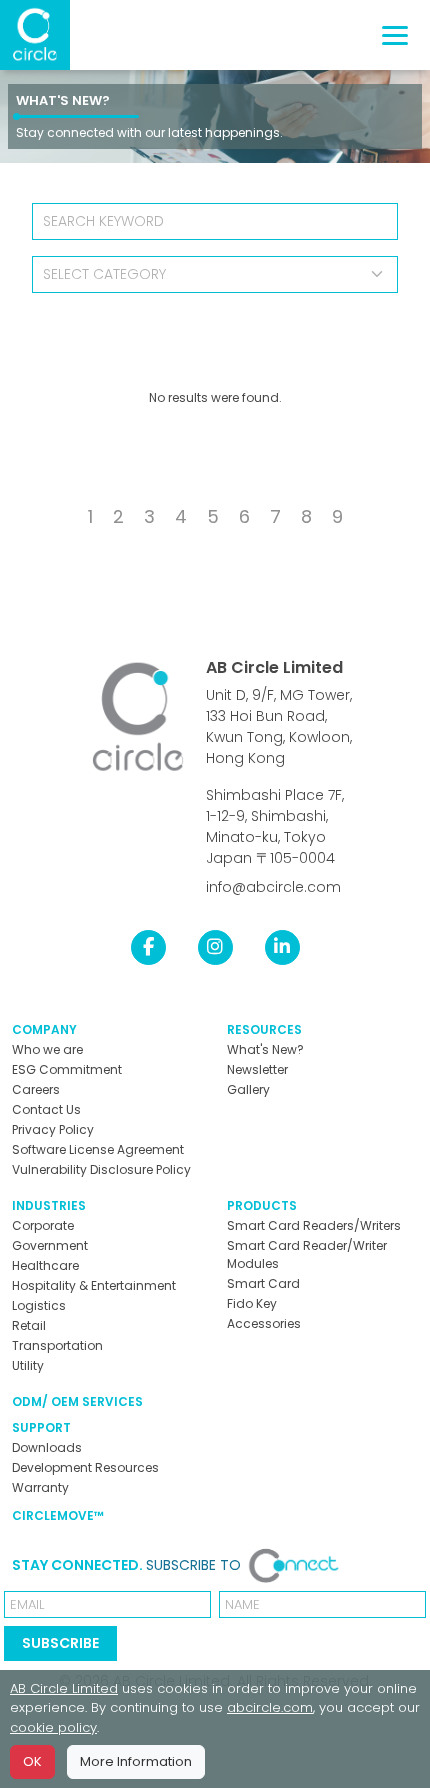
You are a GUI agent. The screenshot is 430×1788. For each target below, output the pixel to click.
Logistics (39, 1305)
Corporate (43, 1225)
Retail (29, 1325)
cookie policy (53, 1727)
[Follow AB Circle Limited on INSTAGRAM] (215, 947)
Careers (36, 1089)
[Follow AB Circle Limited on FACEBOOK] (148, 947)
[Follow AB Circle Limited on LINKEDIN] (282, 947)
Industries (49, 1205)
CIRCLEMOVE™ (58, 1515)
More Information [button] (136, 1761)
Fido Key (252, 1303)
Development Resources (85, 1467)
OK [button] (32, 1761)
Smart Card (263, 1283)
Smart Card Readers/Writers (314, 1225)
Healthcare (45, 1265)
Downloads (47, 1447)
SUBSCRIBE (60, 1643)
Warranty (40, 1487)
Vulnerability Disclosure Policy (101, 1169)
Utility (28, 1365)
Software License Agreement (98, 1149)
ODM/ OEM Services (77, 1401)
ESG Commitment (67, 1069)
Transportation (57, 1345)
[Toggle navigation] (395, 35)
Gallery (248, 1089)
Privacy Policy (53, 1129)
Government (50, 1245)
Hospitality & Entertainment (94, 1285)
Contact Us (46, 1109)
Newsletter (257, 1069)
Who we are (47, 1049)
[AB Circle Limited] (35, 35)
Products (262, 1205)
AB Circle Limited (274, 667)
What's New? (63, 100)
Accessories (264, 1323)
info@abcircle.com (273, 887)
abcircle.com (270, 1707)
